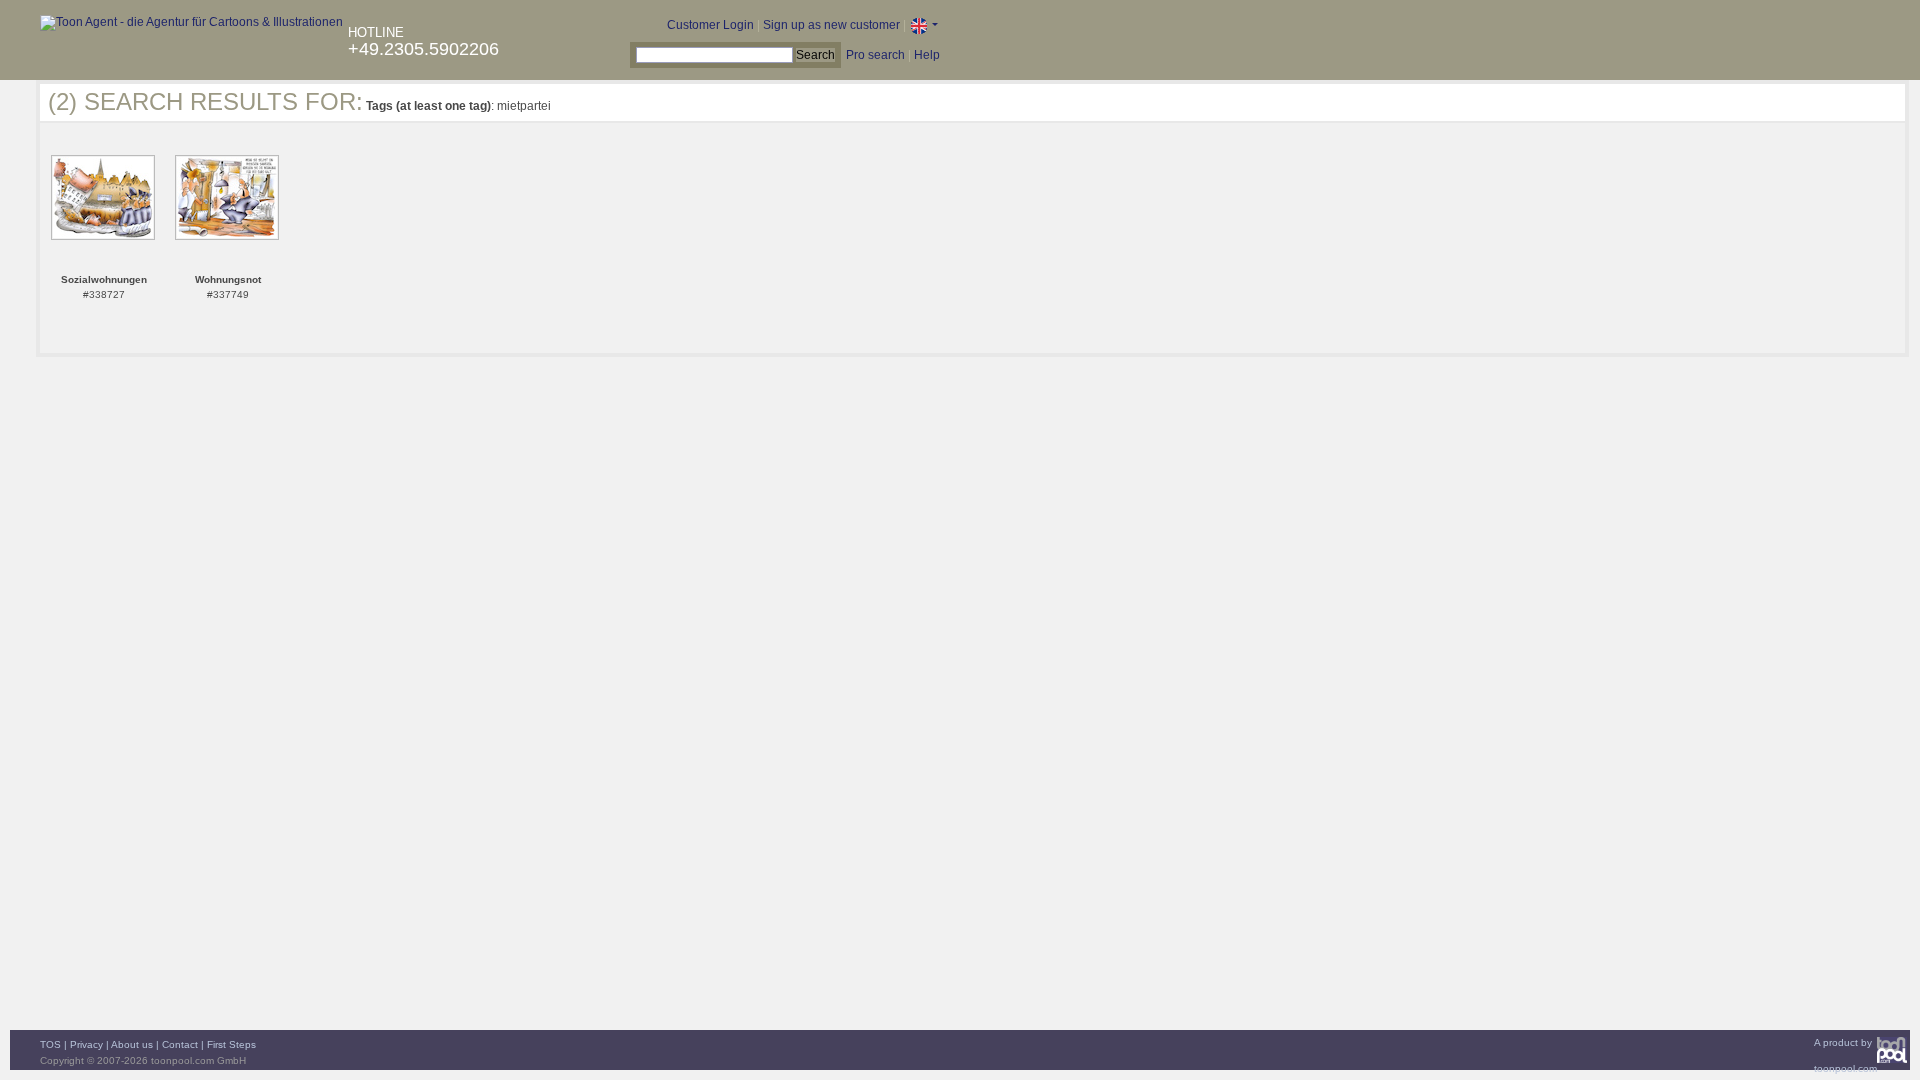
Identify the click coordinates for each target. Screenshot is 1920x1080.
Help (927, 55)
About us (132, 1044)
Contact (180, 1044)
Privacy (86, 1044)
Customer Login (710, 25)
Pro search (875, 55)
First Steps (231, 1044)
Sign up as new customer (831, 25)
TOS (50, 1044)
